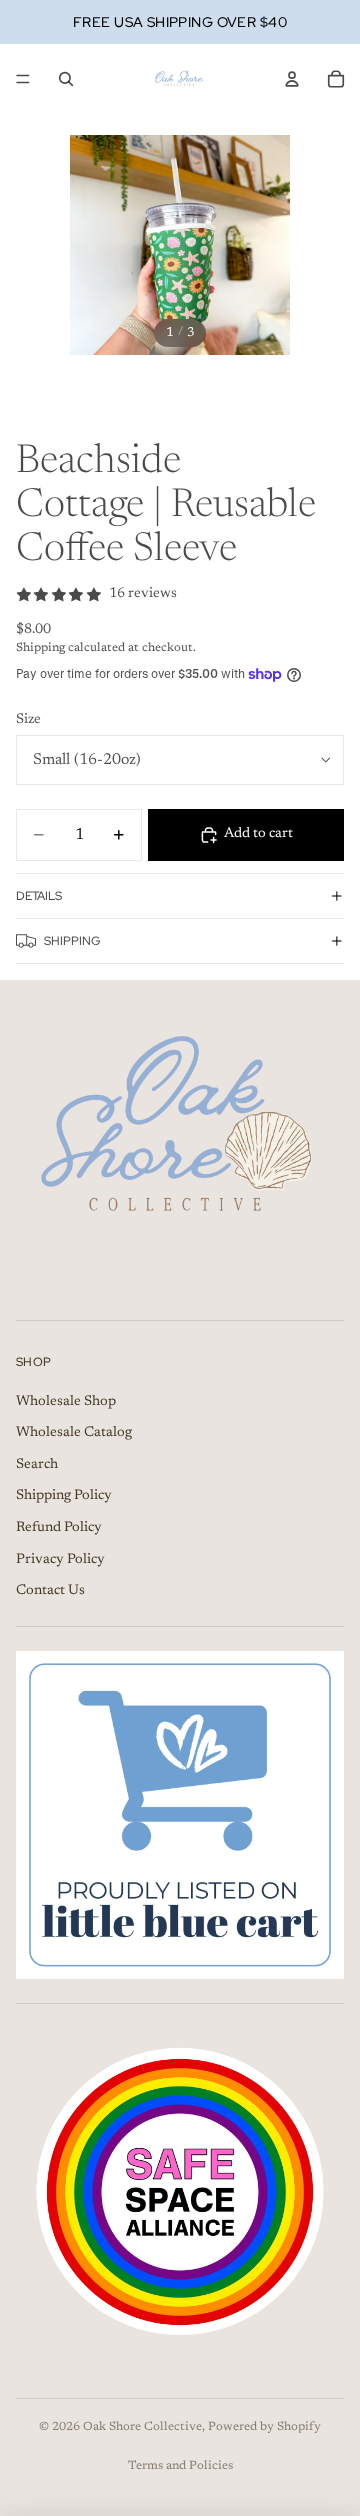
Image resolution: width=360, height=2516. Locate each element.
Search (37, 1465)
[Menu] (23, 79)
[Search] (66, 79)
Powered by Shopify (264, 2427)
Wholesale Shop (66, 1402)
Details (39, 896)
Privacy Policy (60, 1560)
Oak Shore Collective (142, 2427)
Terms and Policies (180, 2466)
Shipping (72, 941)
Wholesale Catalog (74, 1434)
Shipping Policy (64, 1497)
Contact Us (50, 1592)
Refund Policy (59, 1528)
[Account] (292, 79)
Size (28, 720)
